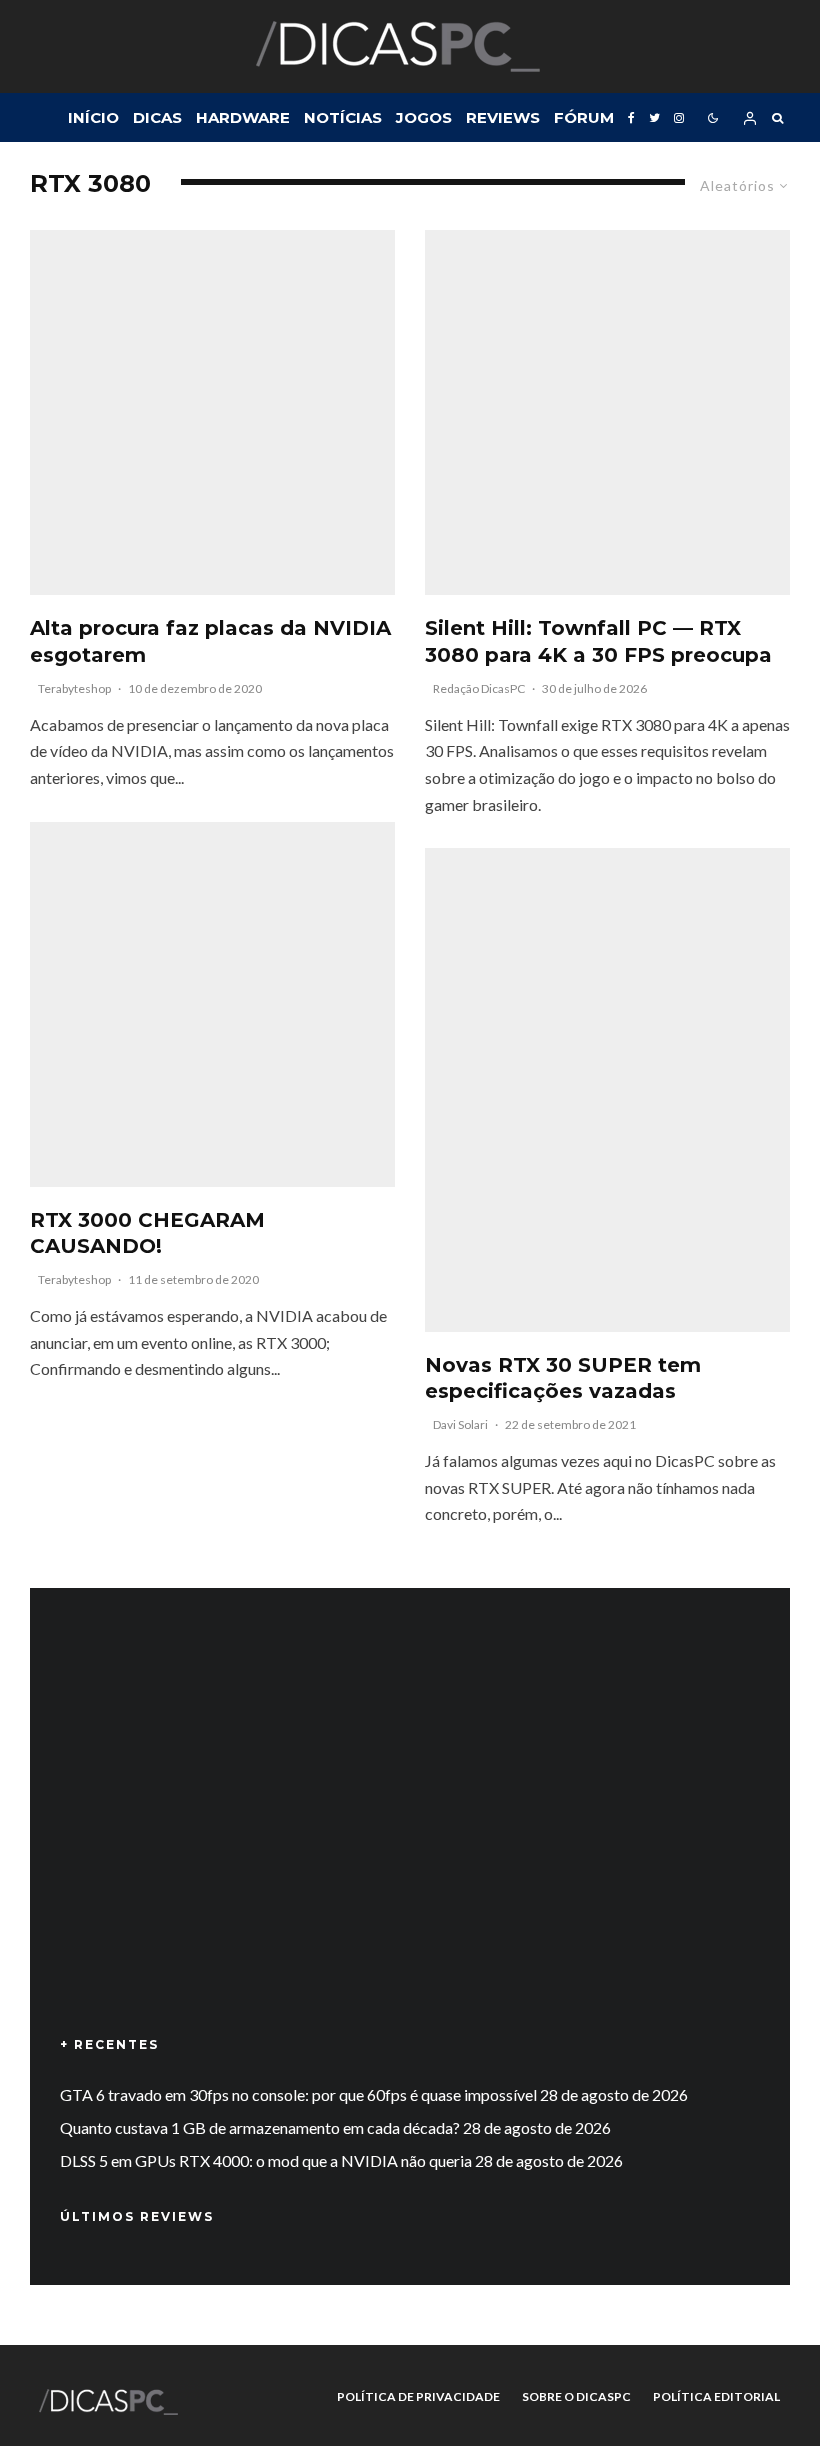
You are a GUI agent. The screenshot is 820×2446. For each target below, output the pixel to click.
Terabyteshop (74, 688)
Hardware (243, 117)
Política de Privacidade (418, 2396)
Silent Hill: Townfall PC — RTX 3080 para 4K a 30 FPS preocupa (598, 641)
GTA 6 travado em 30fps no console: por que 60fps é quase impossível (298, 2094)
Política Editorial (716, 2396)
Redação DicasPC (479, 688)
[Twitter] (654, 117)
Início (93, 117)
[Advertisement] (410, 1841)
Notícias (343, 117)
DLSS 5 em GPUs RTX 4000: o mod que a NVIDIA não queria (266, 2160)
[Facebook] (631, 117)
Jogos (424, 117)
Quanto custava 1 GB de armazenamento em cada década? (260, 2127)
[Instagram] (679, 117)
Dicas (157, 117)
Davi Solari (460, 1424)
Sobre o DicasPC (576, 2396)
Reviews (503, 117)
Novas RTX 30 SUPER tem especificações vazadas (563, 1378)
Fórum (584, 117)
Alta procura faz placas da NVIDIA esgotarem (210, 641)
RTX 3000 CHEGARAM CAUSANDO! (147, 1233)
